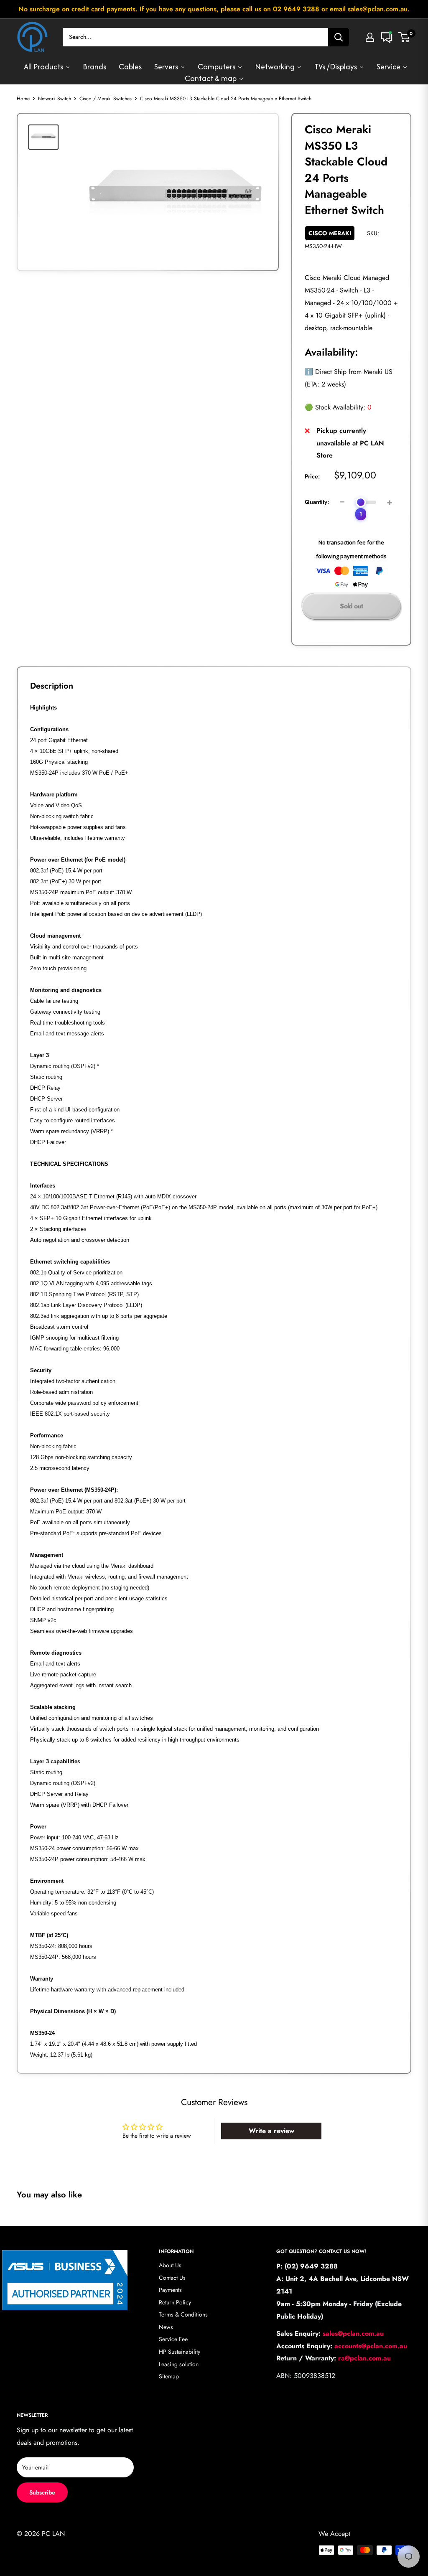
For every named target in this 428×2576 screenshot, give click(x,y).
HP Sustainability (180, 2352)
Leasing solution (179, 2364)
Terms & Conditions (183, 2314)
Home (23, 99)
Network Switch (55, 99)
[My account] (370, 37)
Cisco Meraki (330, 233)
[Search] (339, 37)
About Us (170, 2265)
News (166, 2327)
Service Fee (173, 2339)
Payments (170, 2290)
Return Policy (175, 2302)
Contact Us (172, 2278)
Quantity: (317, 502)
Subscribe (42, 2492)
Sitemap (169, 2376)
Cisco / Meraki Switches (106, 99)
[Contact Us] (387, 37)
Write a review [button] (271, 2131)
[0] (404, 37)
